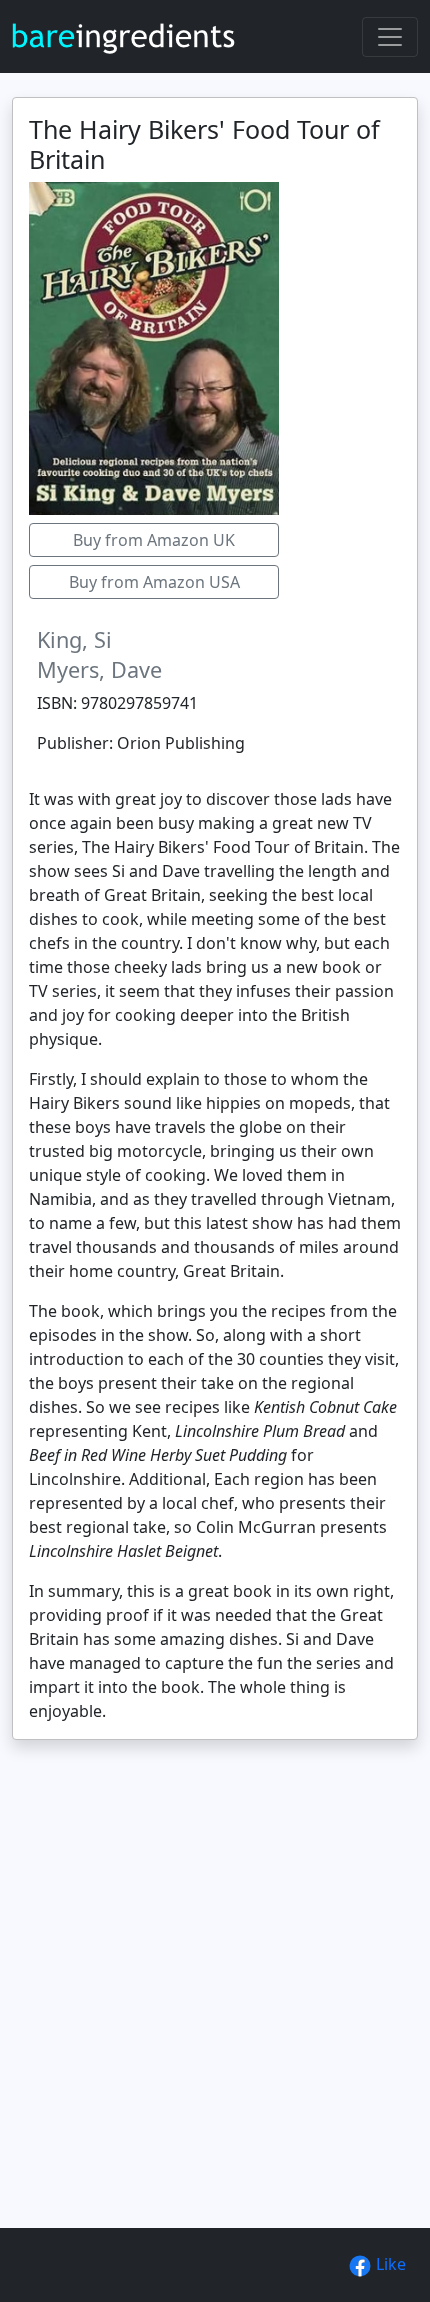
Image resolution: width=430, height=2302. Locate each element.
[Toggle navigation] (390, 37)
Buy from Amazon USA (154, 582)
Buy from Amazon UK (154, 540)
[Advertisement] (215, 2027)
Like (389, 2264)
